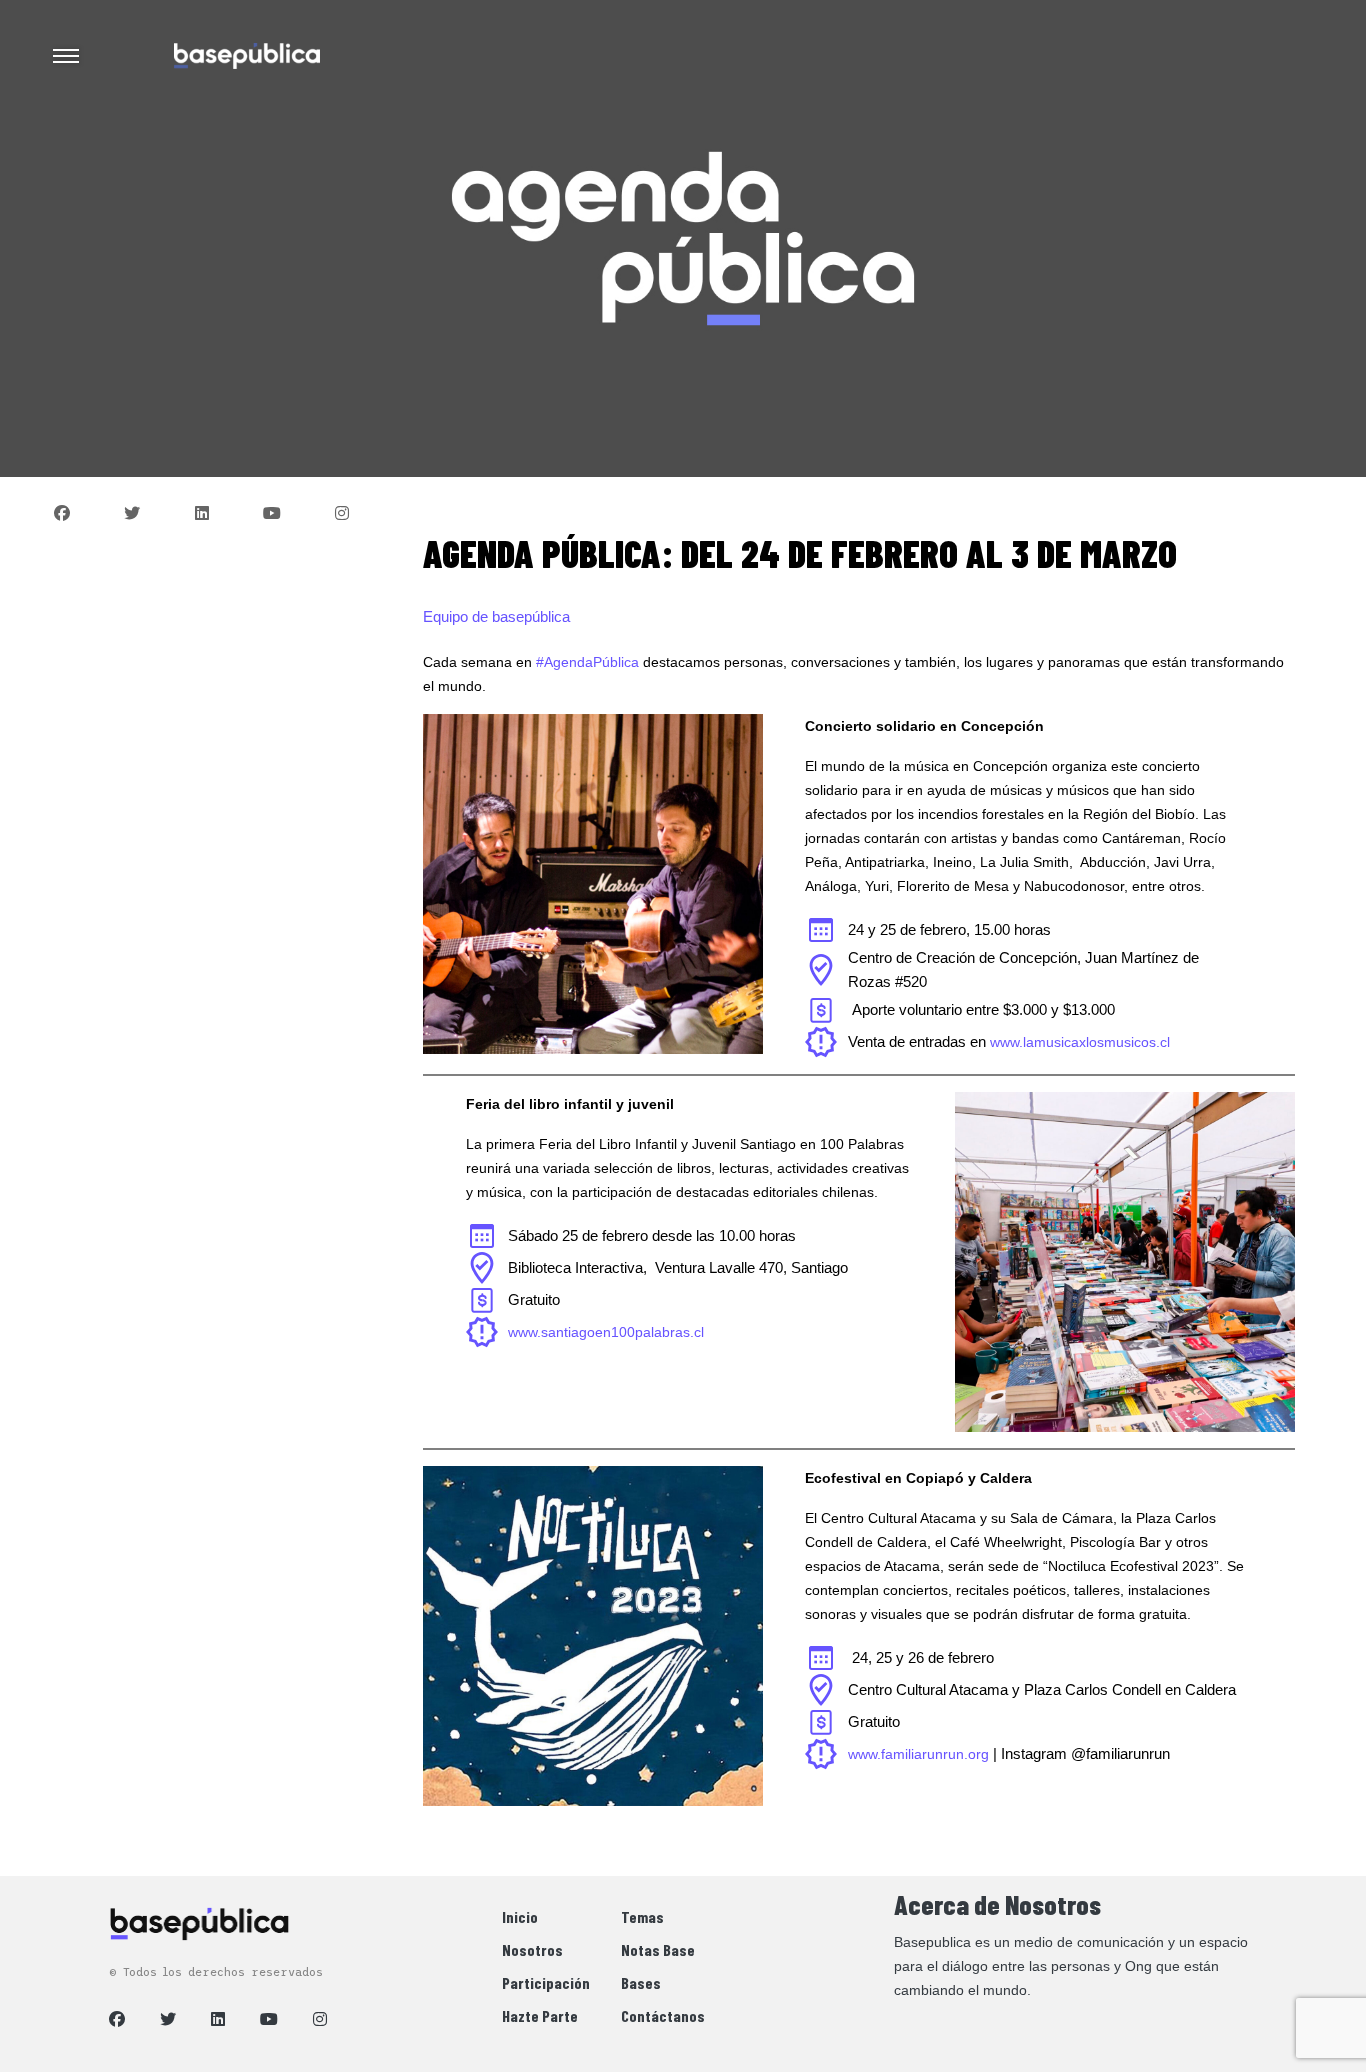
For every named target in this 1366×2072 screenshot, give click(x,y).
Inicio (520, 1916)
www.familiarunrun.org (918, 1754)
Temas (642, 1916)
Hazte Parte (540, 2015)
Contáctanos (663, 2015)
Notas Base (658, 1949)
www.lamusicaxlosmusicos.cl (1080, 1042)
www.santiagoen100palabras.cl (606, 1332)
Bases (641, 1982)
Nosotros (532, 1949)
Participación (546, 1982)
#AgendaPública (587, 662)
